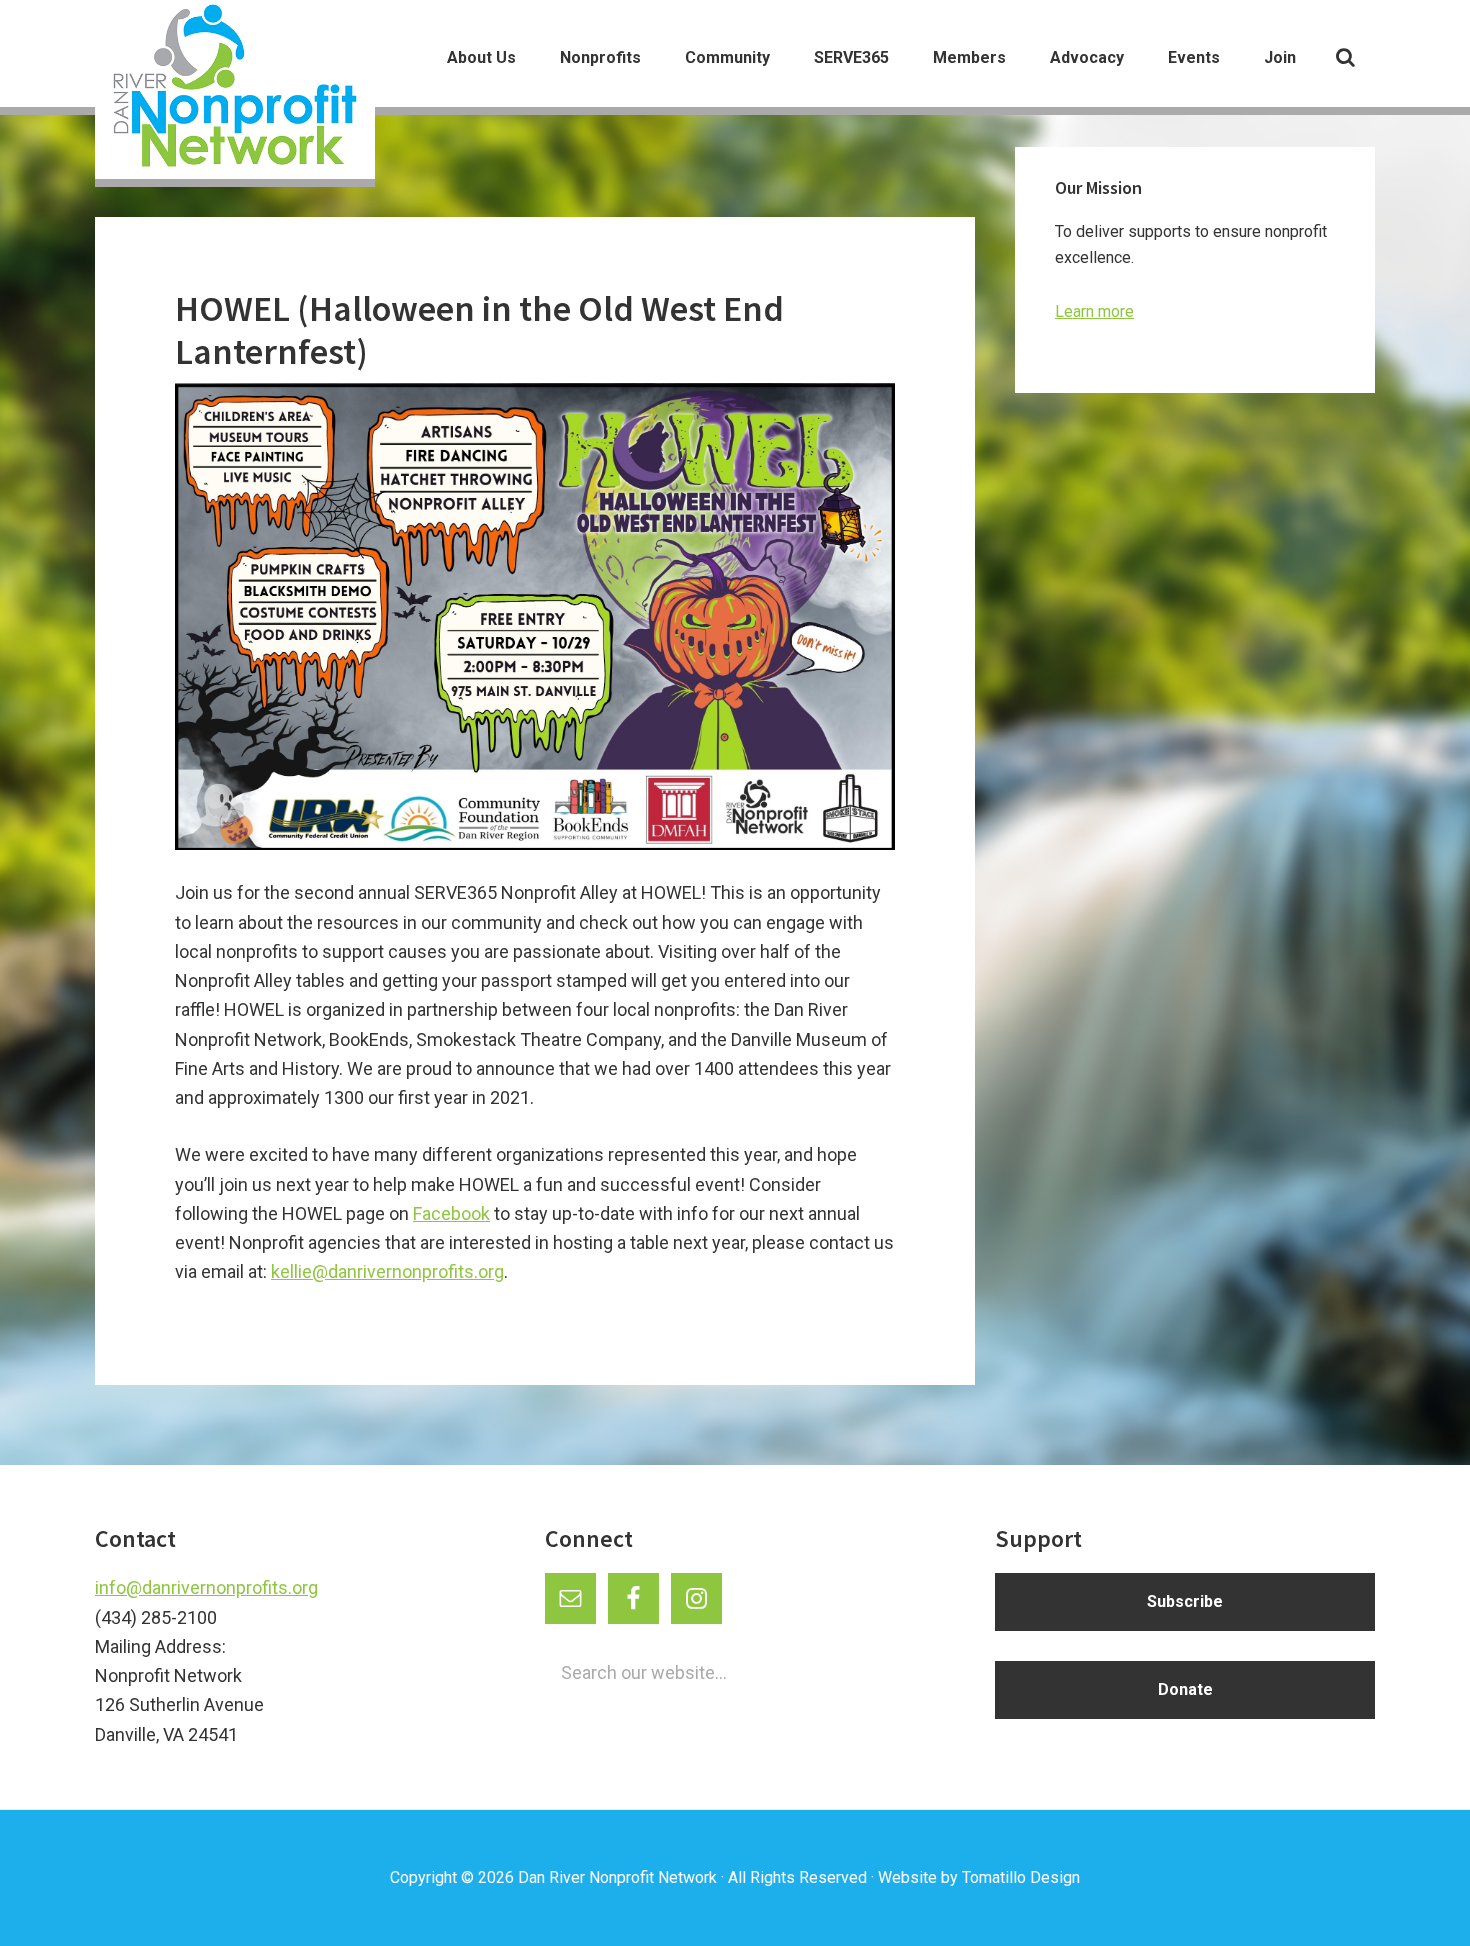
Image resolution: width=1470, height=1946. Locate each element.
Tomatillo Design (1021, 1877)
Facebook (451, 1213)
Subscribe (1185, 1601)
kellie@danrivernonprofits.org (387, 1271)
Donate (1185, 1689)
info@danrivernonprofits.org (206, 1587)
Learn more (1094, 311)
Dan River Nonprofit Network (617, 1877)
